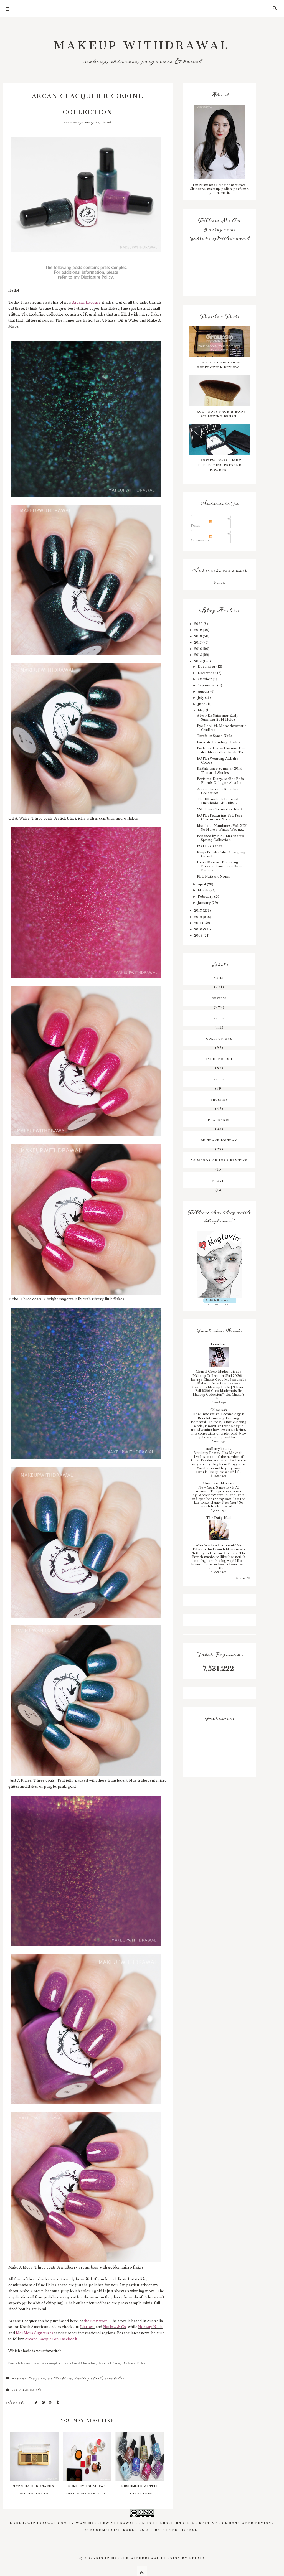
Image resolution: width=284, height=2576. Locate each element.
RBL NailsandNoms (214, 876)
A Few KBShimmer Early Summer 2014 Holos (218, 718)
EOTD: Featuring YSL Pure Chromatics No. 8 (220, 817)
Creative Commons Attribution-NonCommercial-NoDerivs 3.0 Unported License (179, 2526)
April (202, 884)
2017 (198, 642)
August (204, 691)
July (201, 698)
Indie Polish (88, 2378)
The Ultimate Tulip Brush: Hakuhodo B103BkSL (219, 801)
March (203, 890)
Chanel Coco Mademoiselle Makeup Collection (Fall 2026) (218, 1374)
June (202, 704)
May (202, 710)
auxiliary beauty (219, 1449)
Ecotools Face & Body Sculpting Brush (221, 413)
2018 (198, 636)
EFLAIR (197, 2557)
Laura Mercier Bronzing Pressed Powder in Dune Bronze (220, 866)
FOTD (219, 1079)
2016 (198, 649)
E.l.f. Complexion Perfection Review (219, 364)
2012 (198, 917)
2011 (198, 923)
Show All (243, 1578)
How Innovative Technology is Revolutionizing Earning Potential (218, 1418)
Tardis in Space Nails (215, 736)
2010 (199, 929)
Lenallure (219, 1344)
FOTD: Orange (210, 846)
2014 (198, 661)
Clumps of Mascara (219, 1483)
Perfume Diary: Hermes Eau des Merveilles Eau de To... (221, 750)
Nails (219, 977)
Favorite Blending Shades (219, 742)
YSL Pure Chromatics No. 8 (220, 809)
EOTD (219, 1018)
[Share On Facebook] (30, 2402)
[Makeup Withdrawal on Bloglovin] (220, 1264)
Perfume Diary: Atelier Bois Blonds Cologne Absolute (220, 781)
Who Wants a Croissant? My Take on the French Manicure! (218, 1547)
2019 (198, 630)
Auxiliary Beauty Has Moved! (218, 1453)
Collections (219, 1038)
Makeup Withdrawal (142, 42)
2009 (199, 935)
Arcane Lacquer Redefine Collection (218, 791)
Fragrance (219, 1119)
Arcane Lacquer (28, 2378)
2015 (198, 655)
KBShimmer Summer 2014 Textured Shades (219, 770)
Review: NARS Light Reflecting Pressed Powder (220, 464)
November (207, 673)
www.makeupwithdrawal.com (111, 2522)
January (205, 903)
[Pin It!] (44, 2402)
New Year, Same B (214, 1487)
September (207, 685)
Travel (219, 1180)
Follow (220, 583)
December (207, 667)
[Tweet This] (37, 2402)
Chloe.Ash (219, 1410)
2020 (199, 624)
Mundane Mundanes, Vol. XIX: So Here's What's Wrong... (222, 828)
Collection (60, 2378)
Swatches (115, 2378)
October (205, 679)
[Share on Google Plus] (51, 2402)
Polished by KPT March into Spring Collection (220, 838)
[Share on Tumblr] (58, 2402)
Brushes (219, 1099)
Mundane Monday (219, 1140)
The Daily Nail (218, 1518)
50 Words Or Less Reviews (219, 1160)
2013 (198, 911)
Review (219, 998)
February (206, 897)
